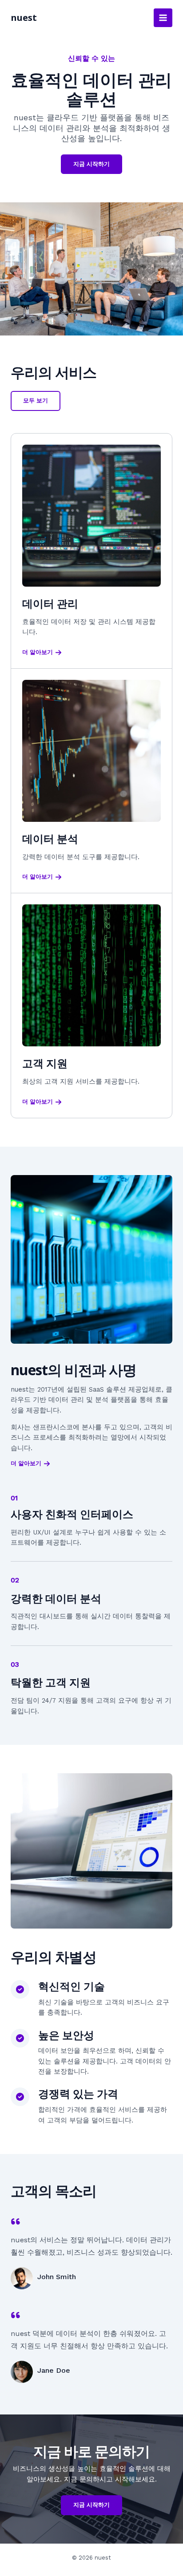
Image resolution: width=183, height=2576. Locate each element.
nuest (24, 18)
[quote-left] (16, 2221)
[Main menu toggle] (163, 18)
